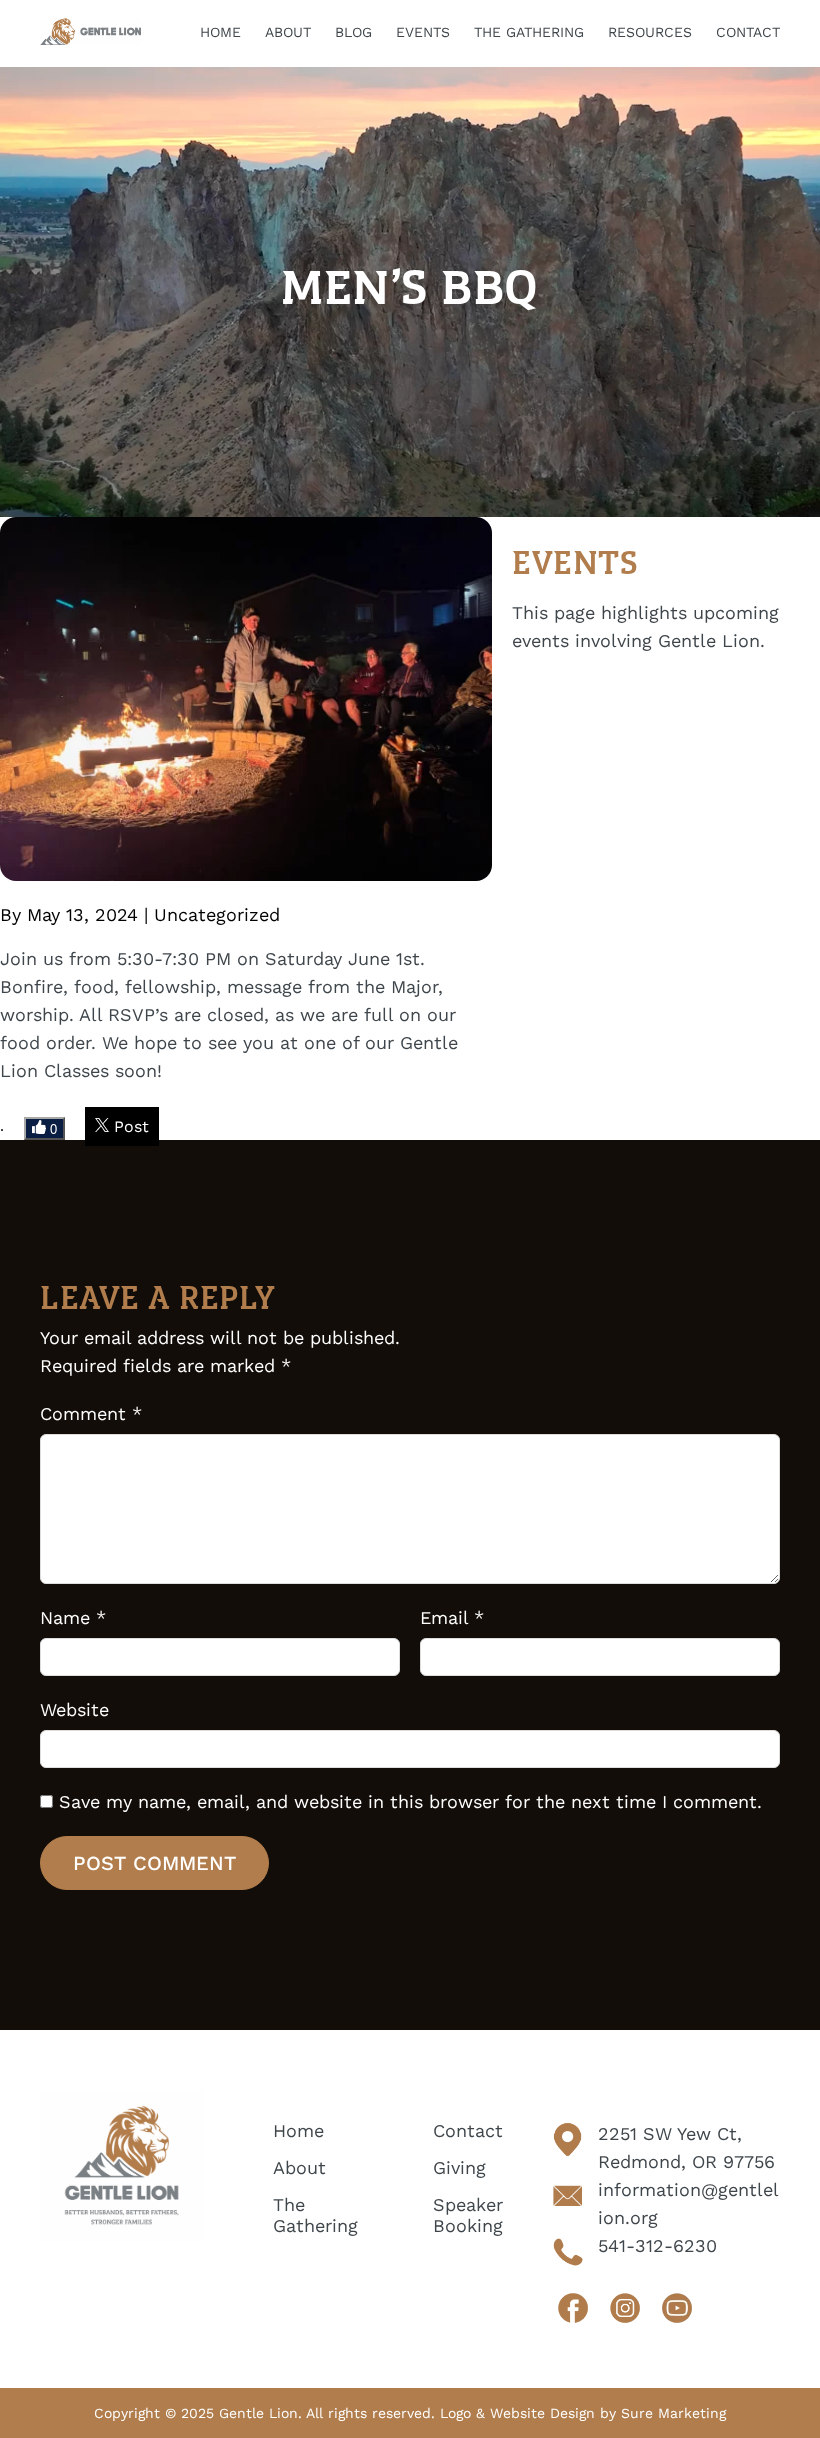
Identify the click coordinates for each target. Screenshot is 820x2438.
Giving (459, 2167)
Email (452, 1617)
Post (129, 1126)
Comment (91, 1413)
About (299, 2167)
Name (73, 1617)
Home (298, 2130)
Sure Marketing (673, 2413)
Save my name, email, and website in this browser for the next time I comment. (410, 1801)
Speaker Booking (468, 2215)
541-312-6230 (657, 2245)
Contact (468, 2130)
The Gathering (315, 2215)
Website (74, 1709)
